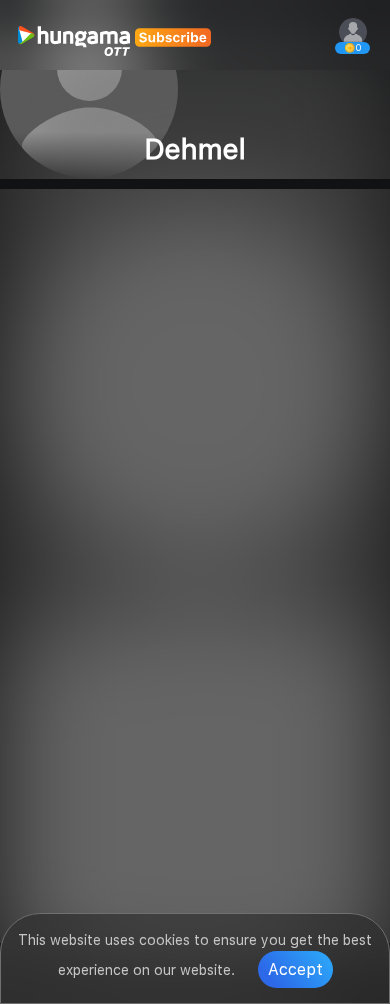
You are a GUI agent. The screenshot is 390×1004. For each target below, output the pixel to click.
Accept (295, 969)
